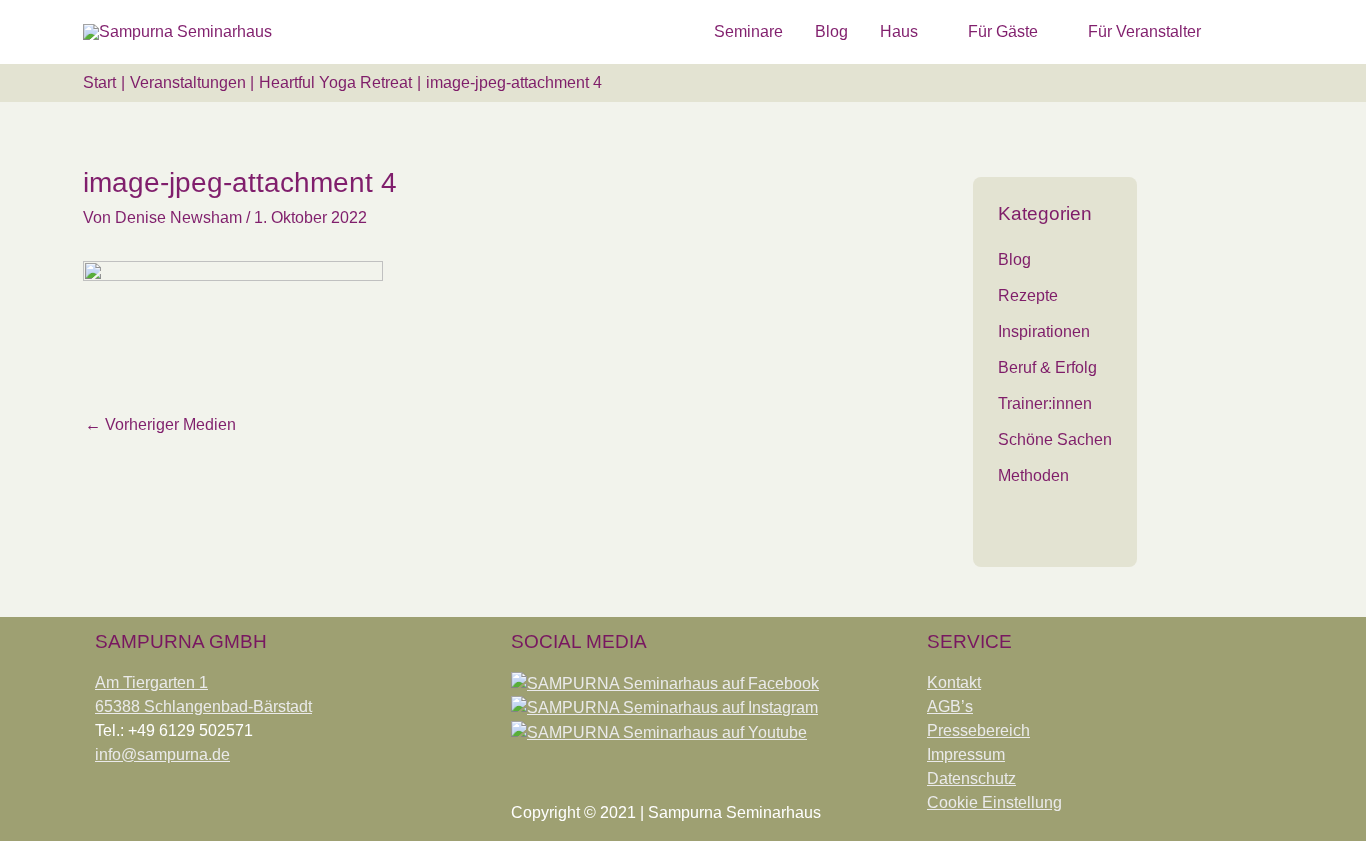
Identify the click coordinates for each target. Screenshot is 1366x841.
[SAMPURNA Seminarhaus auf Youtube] (659, 731)
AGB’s (950, 706)
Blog (1014, 259)
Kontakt (954, 682)
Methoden (1033, 475)
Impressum (966, 754)
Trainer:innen (1045, 403)
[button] (1259, 31)
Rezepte (1028, 295)
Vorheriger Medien (160, 424)
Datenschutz (971, 778)
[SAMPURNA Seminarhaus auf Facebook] (665, 682)
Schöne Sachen (1055, 439)
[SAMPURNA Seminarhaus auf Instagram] (664, 707)
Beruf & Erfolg (1047, 367)
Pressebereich (978, 730)
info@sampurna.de (162, 754)
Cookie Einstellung (994, 802)
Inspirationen (1044, 331)
